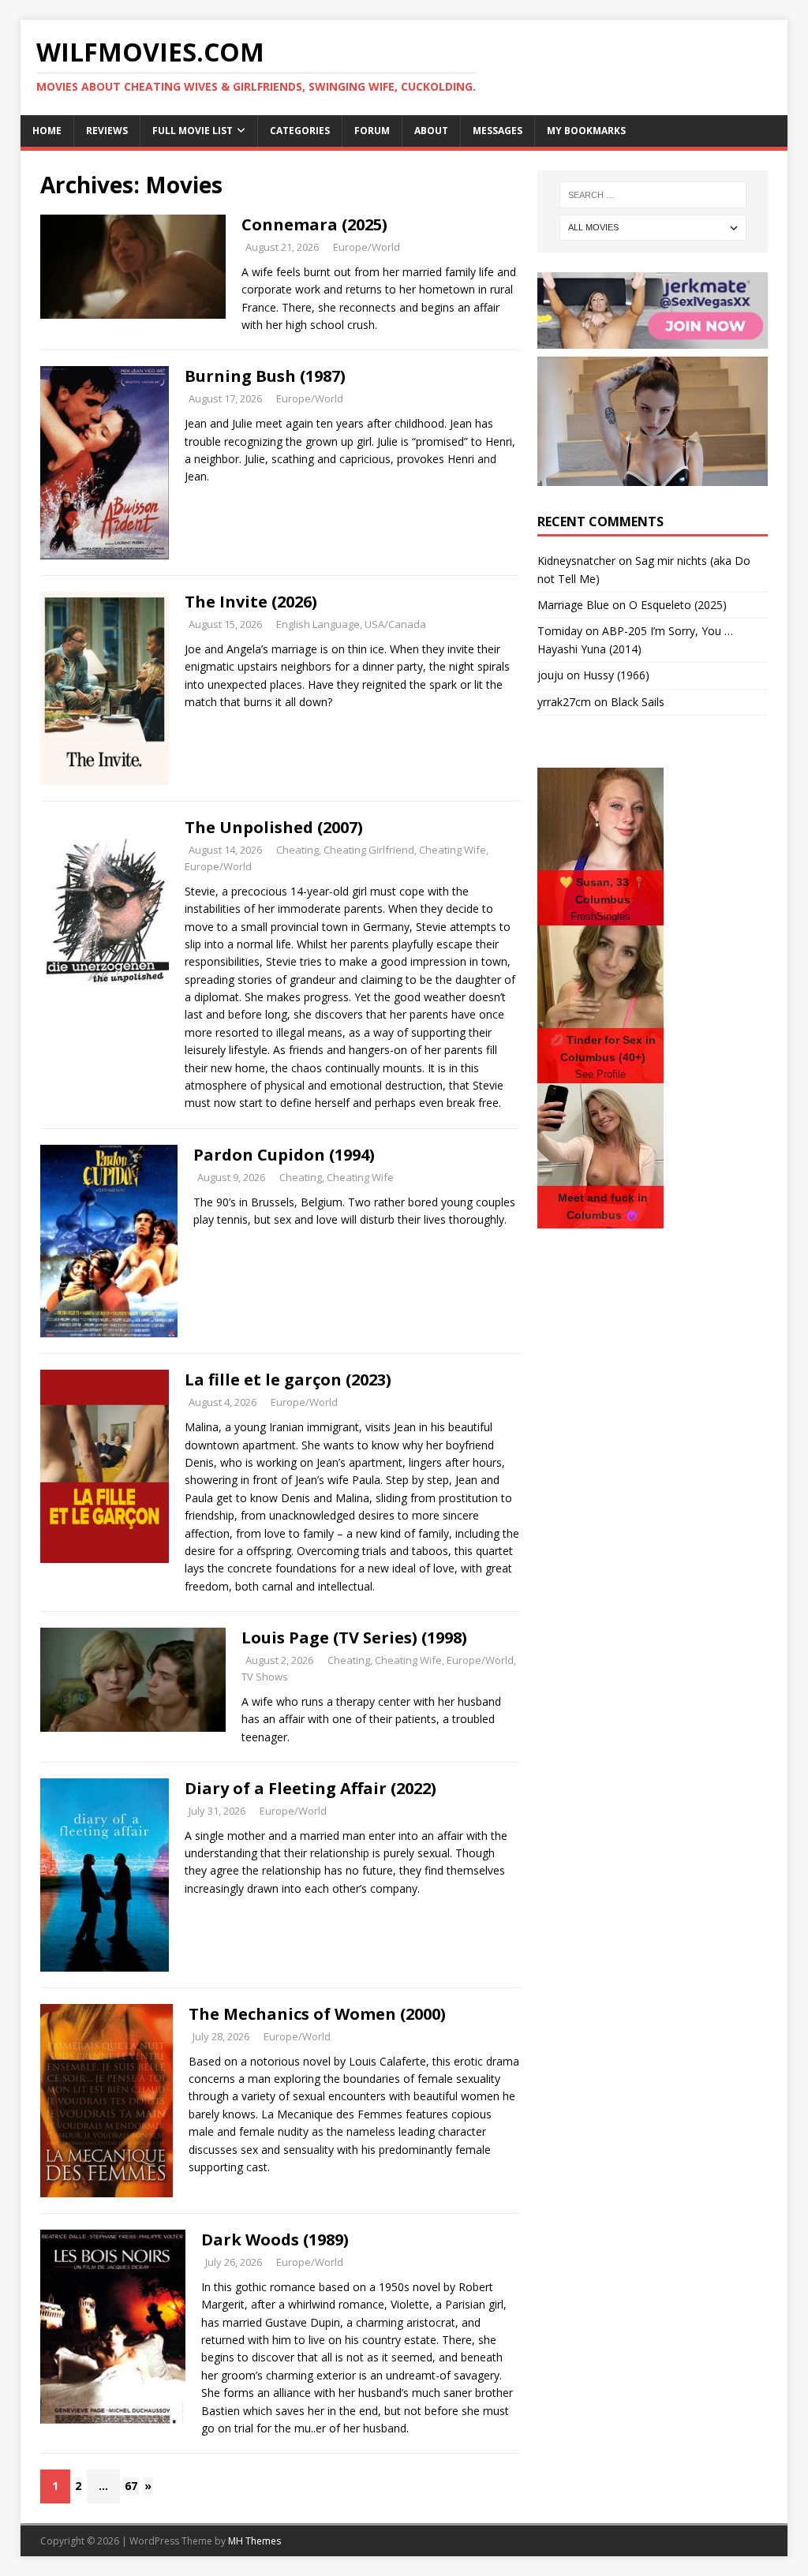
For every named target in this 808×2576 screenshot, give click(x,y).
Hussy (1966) (616, 675)
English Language (318, 624)
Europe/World (367, 247)
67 (131, 2486)
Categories (300, 131)
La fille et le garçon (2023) (288, 1380)
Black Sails (638, 702)
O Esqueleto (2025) (678, 605)
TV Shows (265, 1677)
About (431, 131)
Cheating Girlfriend (369, 850)
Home (47, 131)
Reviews (107, 131)
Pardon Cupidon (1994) (284, 1155)
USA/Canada (395, 624)
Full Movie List (193, 131)
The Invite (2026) (251, 602)
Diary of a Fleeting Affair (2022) (310, 1788)
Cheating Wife (453, 850)
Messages (498, 131)
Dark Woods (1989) (275, 2240)
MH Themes (254, 2541)
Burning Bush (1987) (265, 376)
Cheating (297, 850)
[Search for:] (653, 195)
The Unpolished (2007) (274, 827)
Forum (372, 131)
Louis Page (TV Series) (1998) (354, 1638)
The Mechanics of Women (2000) (317, 2014)
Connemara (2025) (314, 224)
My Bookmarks (586, 131)
